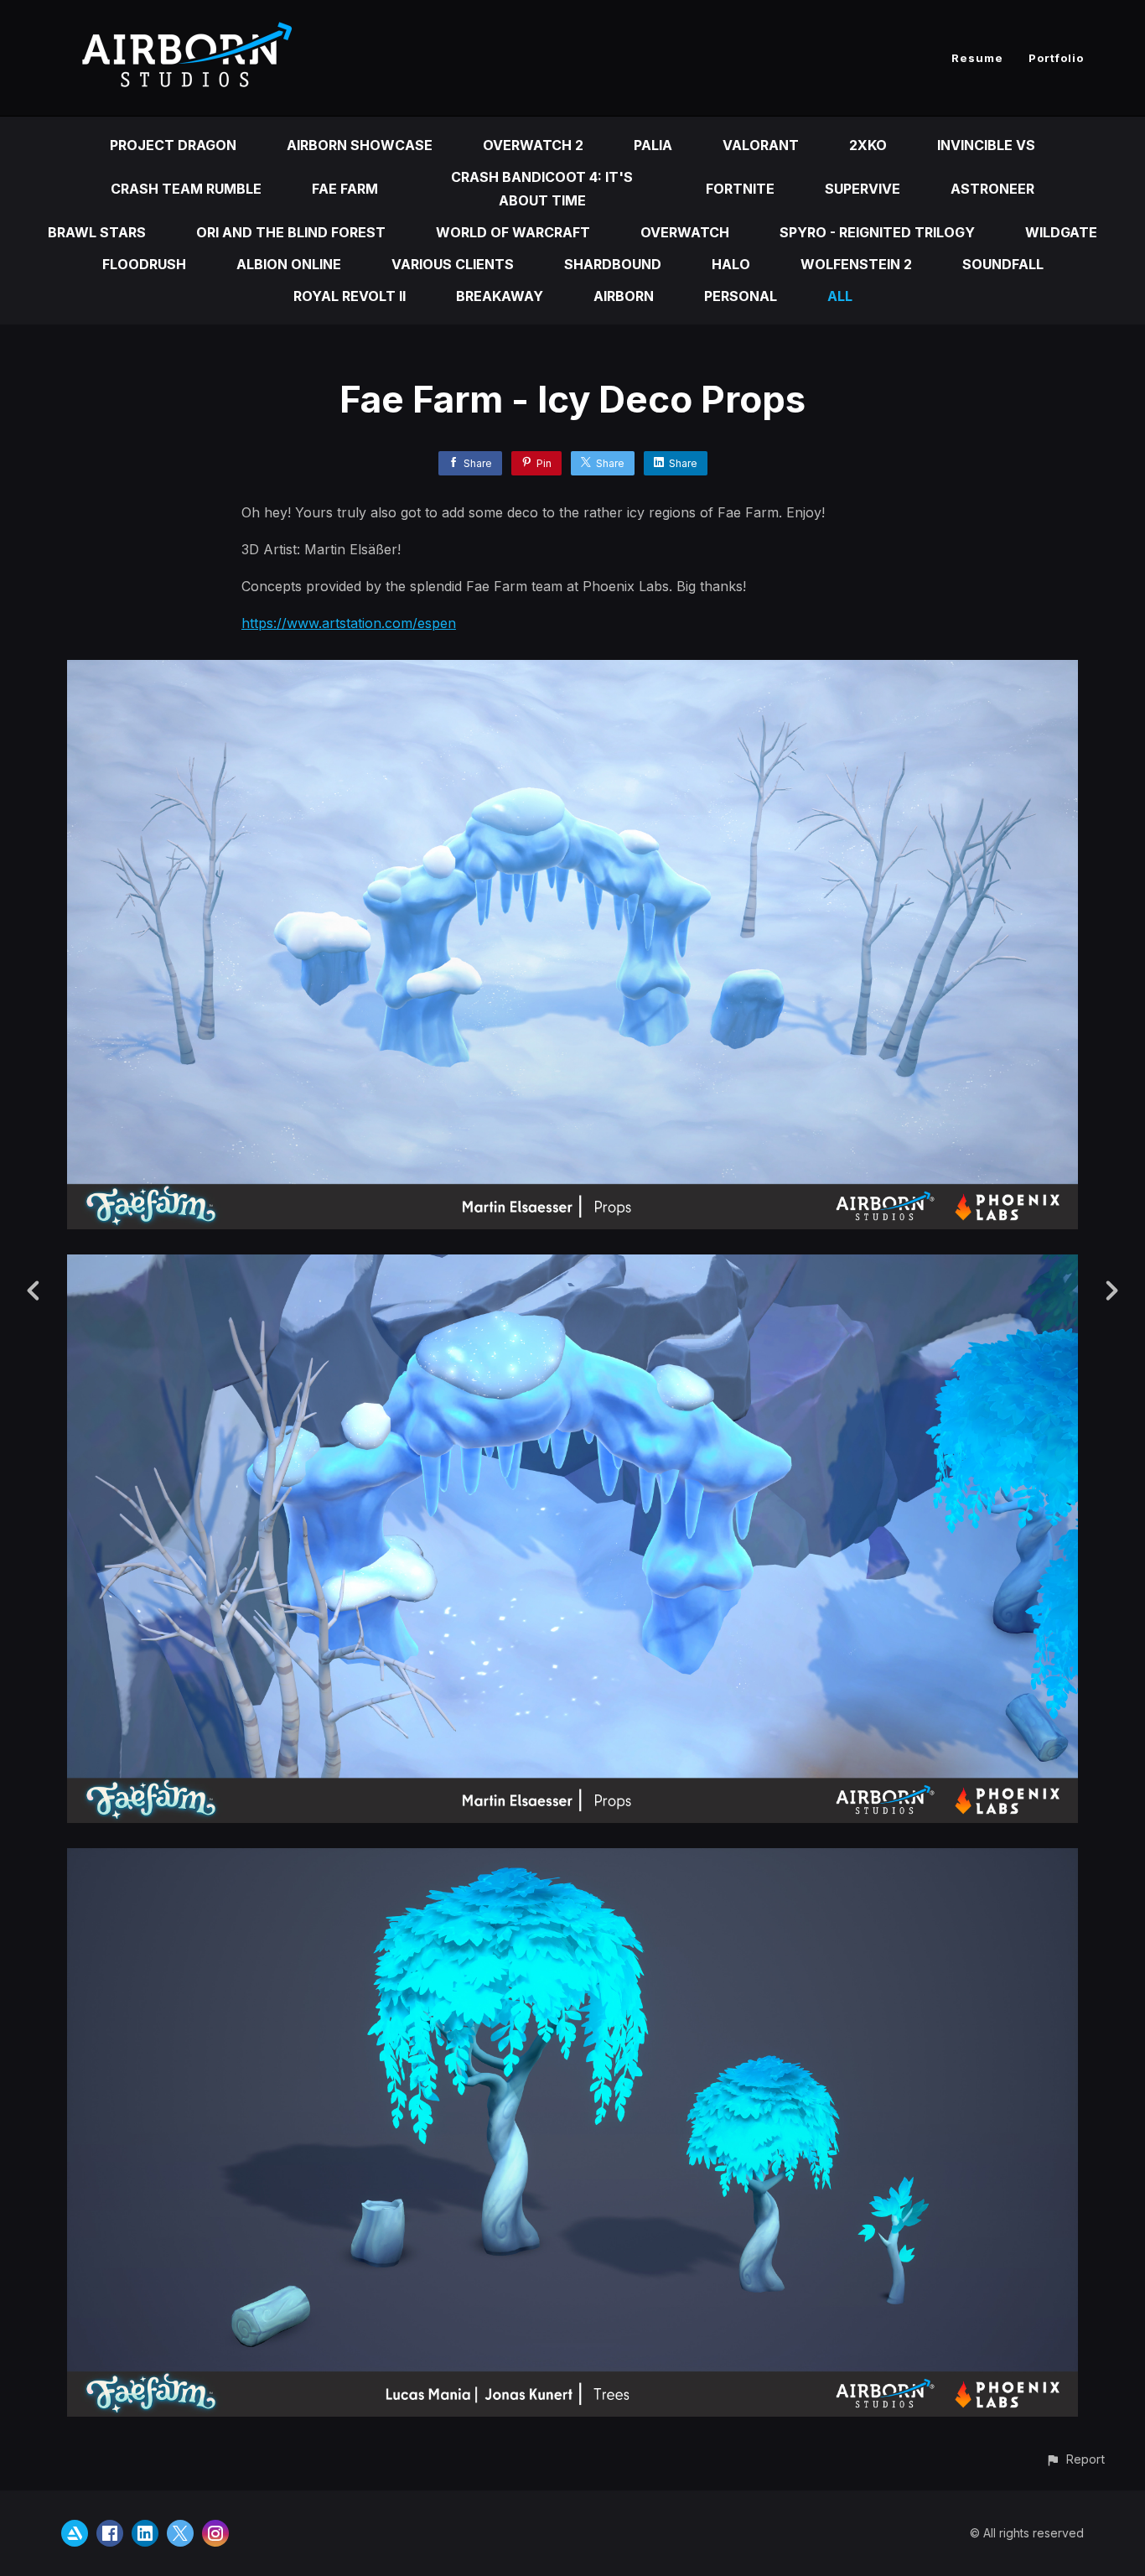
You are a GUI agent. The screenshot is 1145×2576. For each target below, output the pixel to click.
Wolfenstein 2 (856, 264)
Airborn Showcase (360, 145)
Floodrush (144, 264)
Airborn (624, 296)
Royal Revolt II (350, 296)
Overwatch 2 (533, 145)
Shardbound (613, 264)
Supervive (863, 189)
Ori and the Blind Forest (291, 232)
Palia (653, 145)
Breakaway (500, 296)
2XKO (868, 145)
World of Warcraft (513, 232)
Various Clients (453, 264)
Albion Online (289, 264)
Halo (731, 264)
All (840, 296)
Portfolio (1056, 58)
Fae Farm (345, 189)
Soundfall (1003, 264)
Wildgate (1061, 232)
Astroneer (992, 189)
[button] (1075, 2459)
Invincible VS (986, 145)
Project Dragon (173, 145)
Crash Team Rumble (186, 189)
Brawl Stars (97, 232)
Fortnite (740, 189)
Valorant (761, 145)
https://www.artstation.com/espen (349, 623)
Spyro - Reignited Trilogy (877, 232)
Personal (741, 296)
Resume (977, 58)
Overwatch (685, 232)
